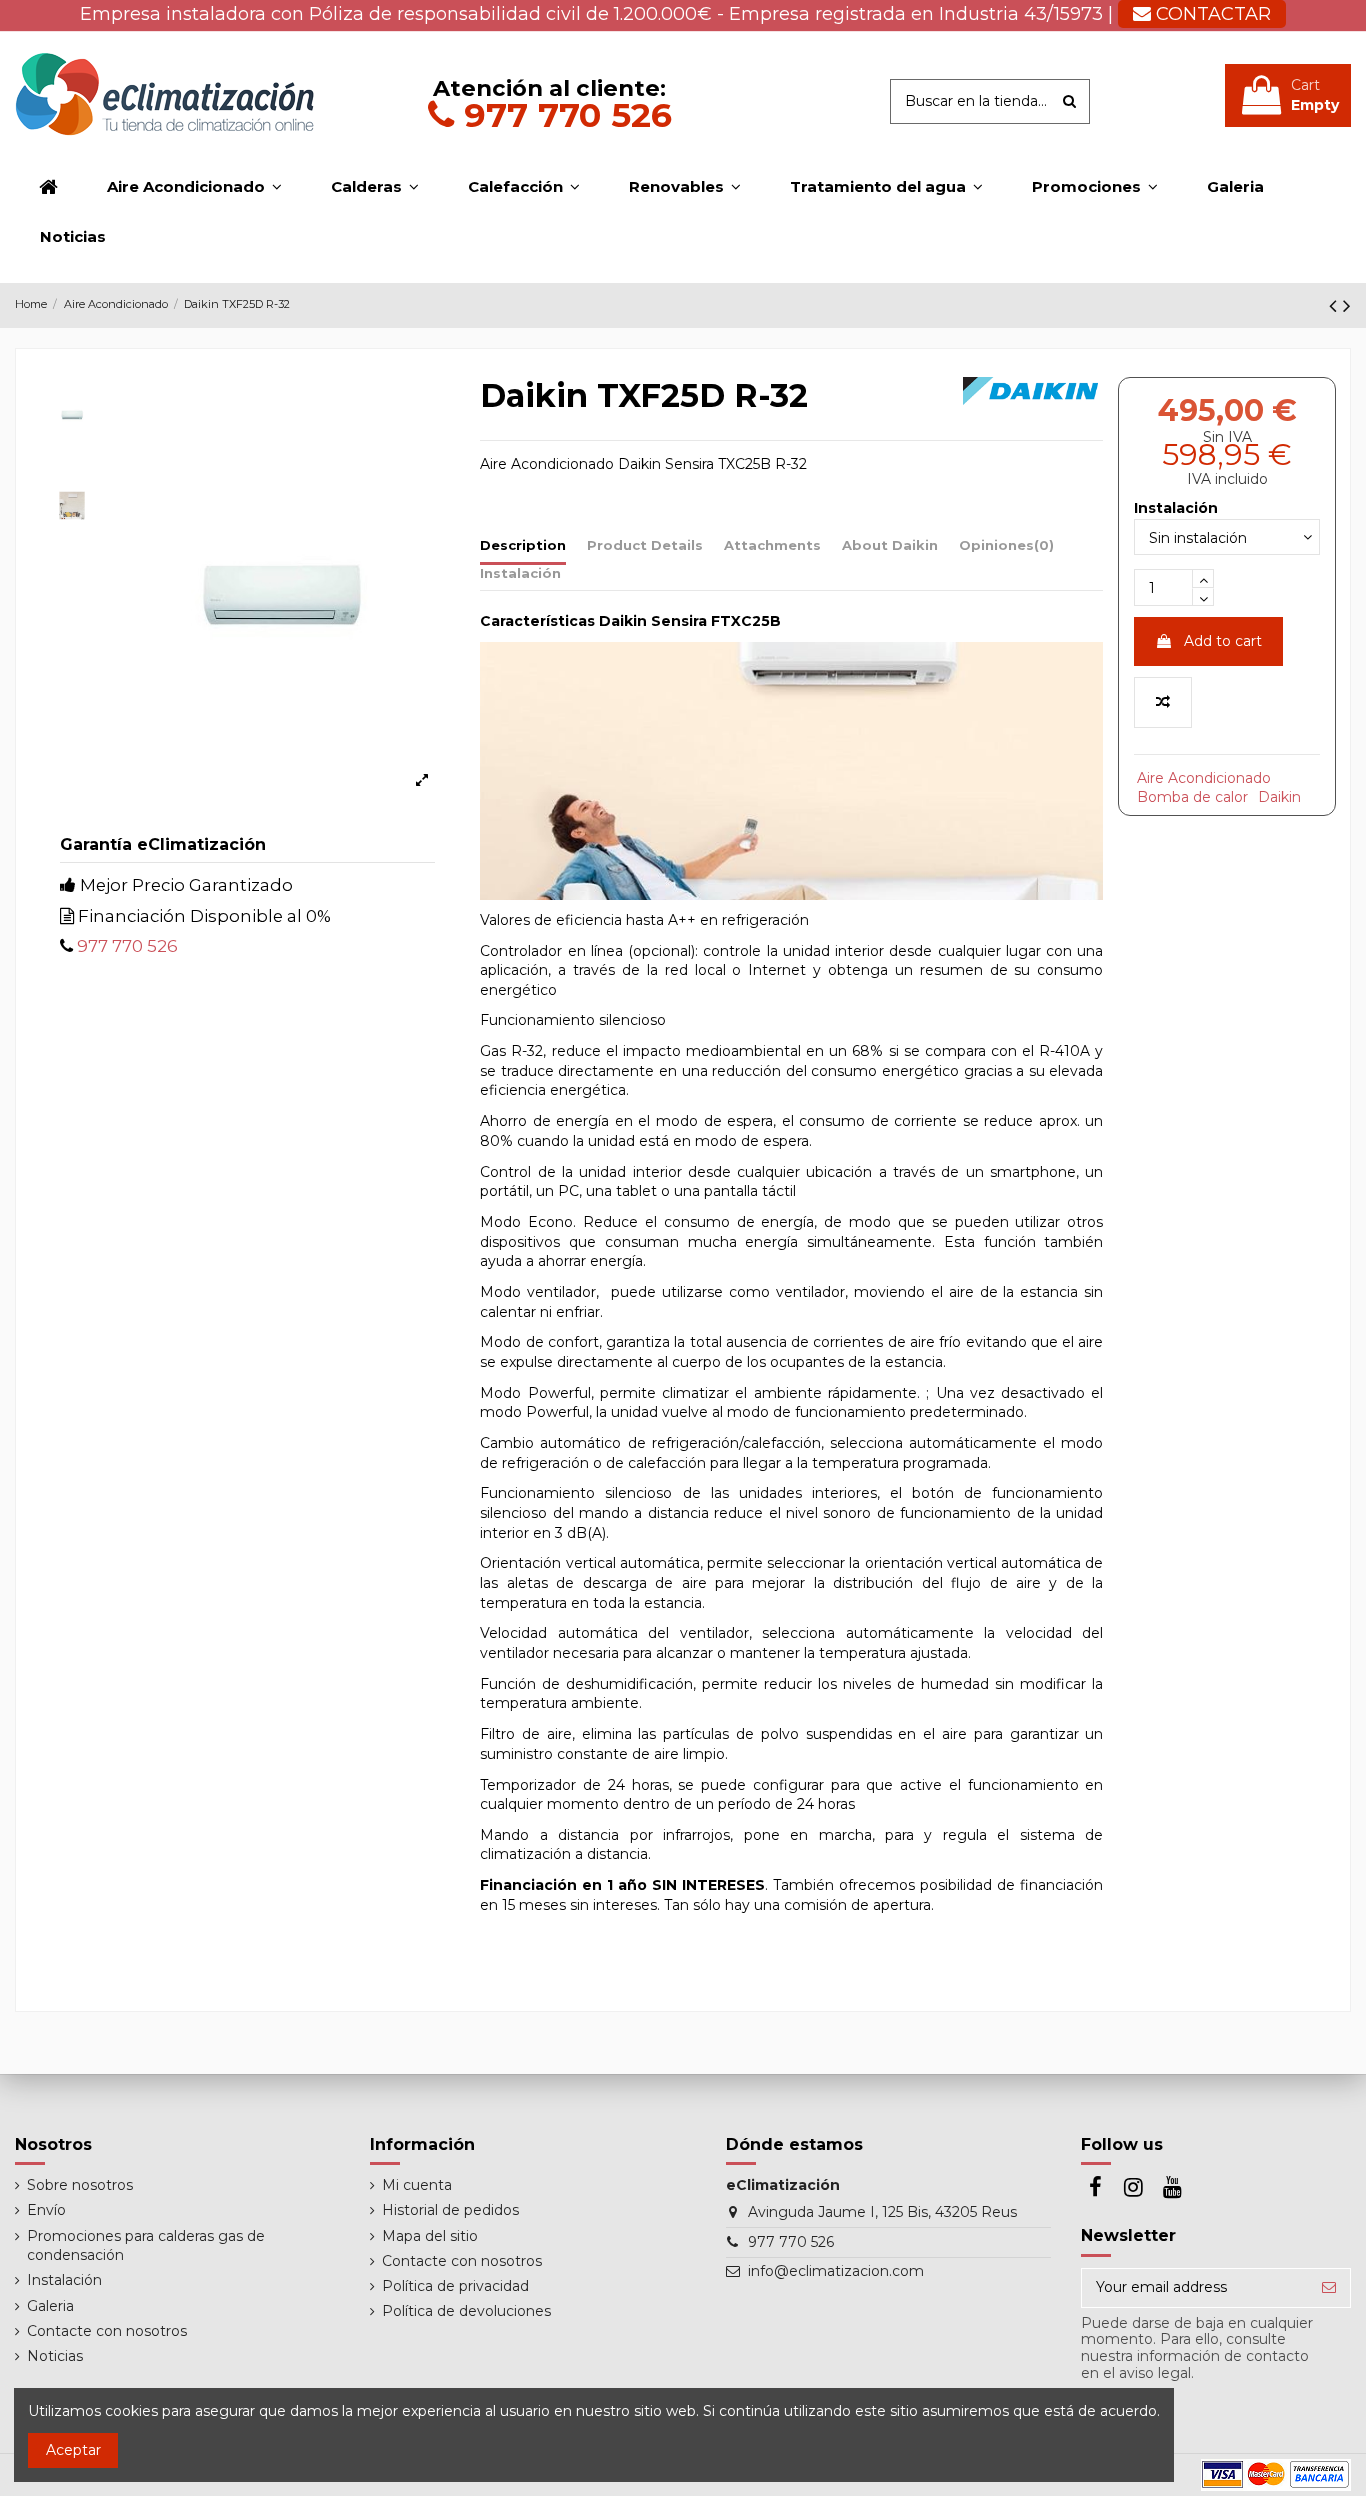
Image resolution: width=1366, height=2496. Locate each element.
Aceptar (73, 2450)
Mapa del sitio (430, 2236)
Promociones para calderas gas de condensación (146, 2246)
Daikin (1279, 797)
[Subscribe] (1329, 2288)
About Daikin (890, 545)
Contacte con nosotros (107, 2331)
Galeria (50, 2306)
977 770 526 (563, 114)
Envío (46, 2210)
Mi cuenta (417, 2185)
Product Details (645, 545)
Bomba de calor (1192, 797)
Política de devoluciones (466, 2311)
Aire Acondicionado (1204, 778)
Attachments (772, 545)
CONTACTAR (1211, 14)
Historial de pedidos (450, 2210)
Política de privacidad (455, 2286)
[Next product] (1347, 305)
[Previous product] (1336, 305)
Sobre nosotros (80, 2185)
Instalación (520, 573)
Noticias (55, 2356)
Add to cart (1223, 641)
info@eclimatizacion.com (836, 2271)
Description (523, 545)
